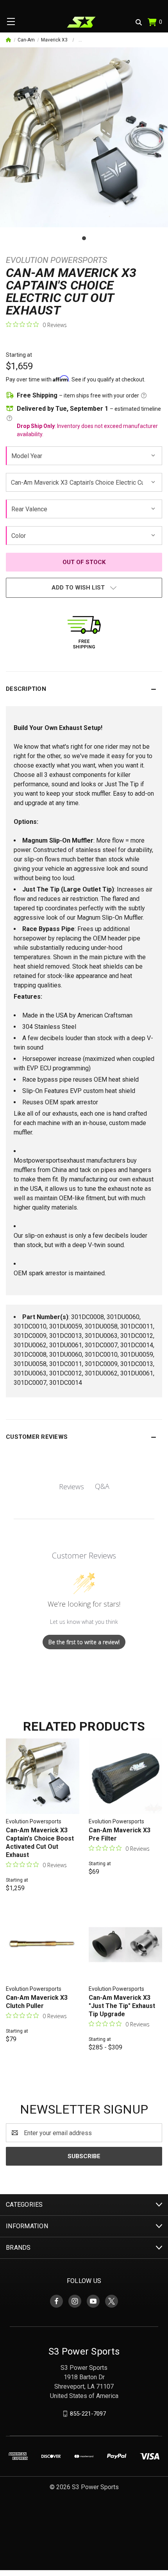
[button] (84, 689)
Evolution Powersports (56, 260)
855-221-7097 (88, 2414)
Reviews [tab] (71, 1487)
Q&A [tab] (102, 1486)
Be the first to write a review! (84, 1642)
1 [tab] (84, 238)
